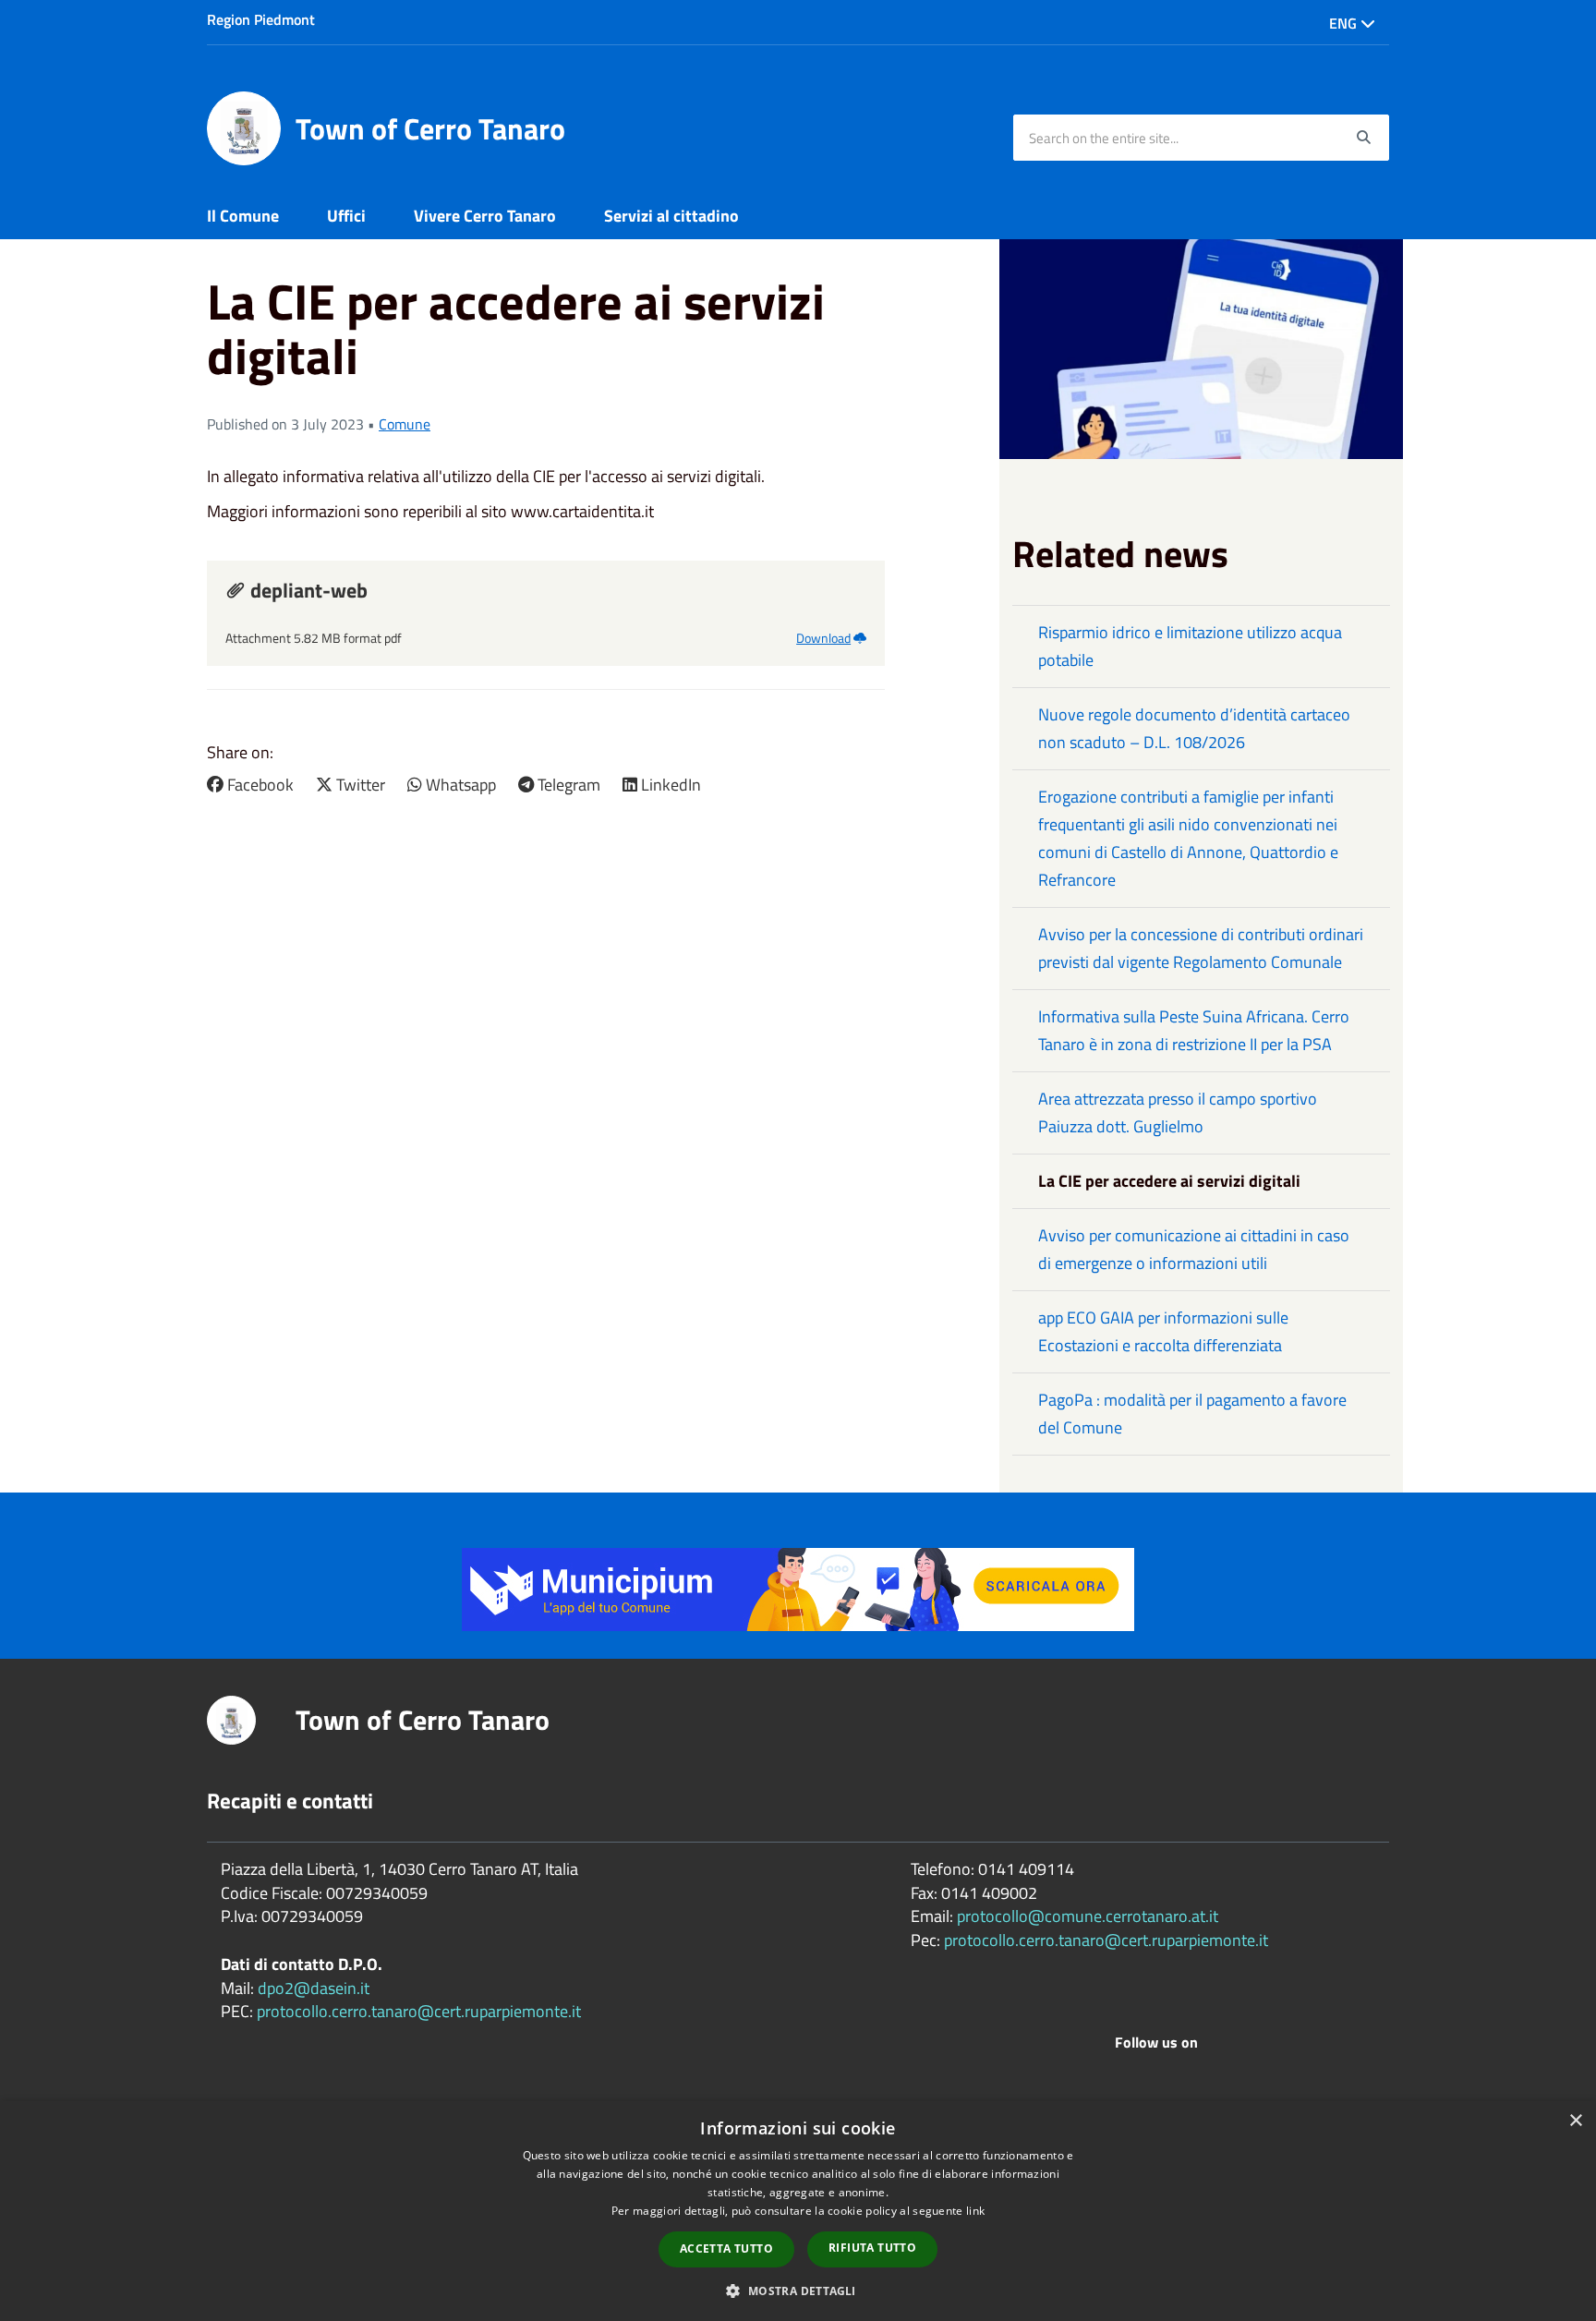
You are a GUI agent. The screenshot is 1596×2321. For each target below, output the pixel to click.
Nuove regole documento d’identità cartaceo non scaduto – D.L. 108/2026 (1194, 728)
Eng (1345, 23)
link (975, 2211)
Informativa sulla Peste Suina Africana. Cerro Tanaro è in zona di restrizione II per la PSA (1194, 1030)
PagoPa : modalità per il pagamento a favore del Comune (1192, 1414)
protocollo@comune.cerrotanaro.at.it (1088, 1916)
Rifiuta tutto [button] (872, 2248)
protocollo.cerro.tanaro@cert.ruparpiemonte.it (419, 2011)
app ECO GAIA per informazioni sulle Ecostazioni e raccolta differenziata (1163, 1331)
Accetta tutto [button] (726, 2248)
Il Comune (243, 216)
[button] (798, 2290)
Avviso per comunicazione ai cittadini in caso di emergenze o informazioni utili (1194, 1249)
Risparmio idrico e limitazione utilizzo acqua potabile (1190, 646)
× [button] (1575, 2121)
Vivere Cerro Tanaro (485, 216)
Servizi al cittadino (671, 216)
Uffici (346, 216)
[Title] (798, 1587)
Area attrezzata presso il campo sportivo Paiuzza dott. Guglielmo (1178, 1112)
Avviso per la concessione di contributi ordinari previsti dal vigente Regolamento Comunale (1201, 948)
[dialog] (798, 2211)
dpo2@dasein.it (314, 1988)
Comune (405, 424)
